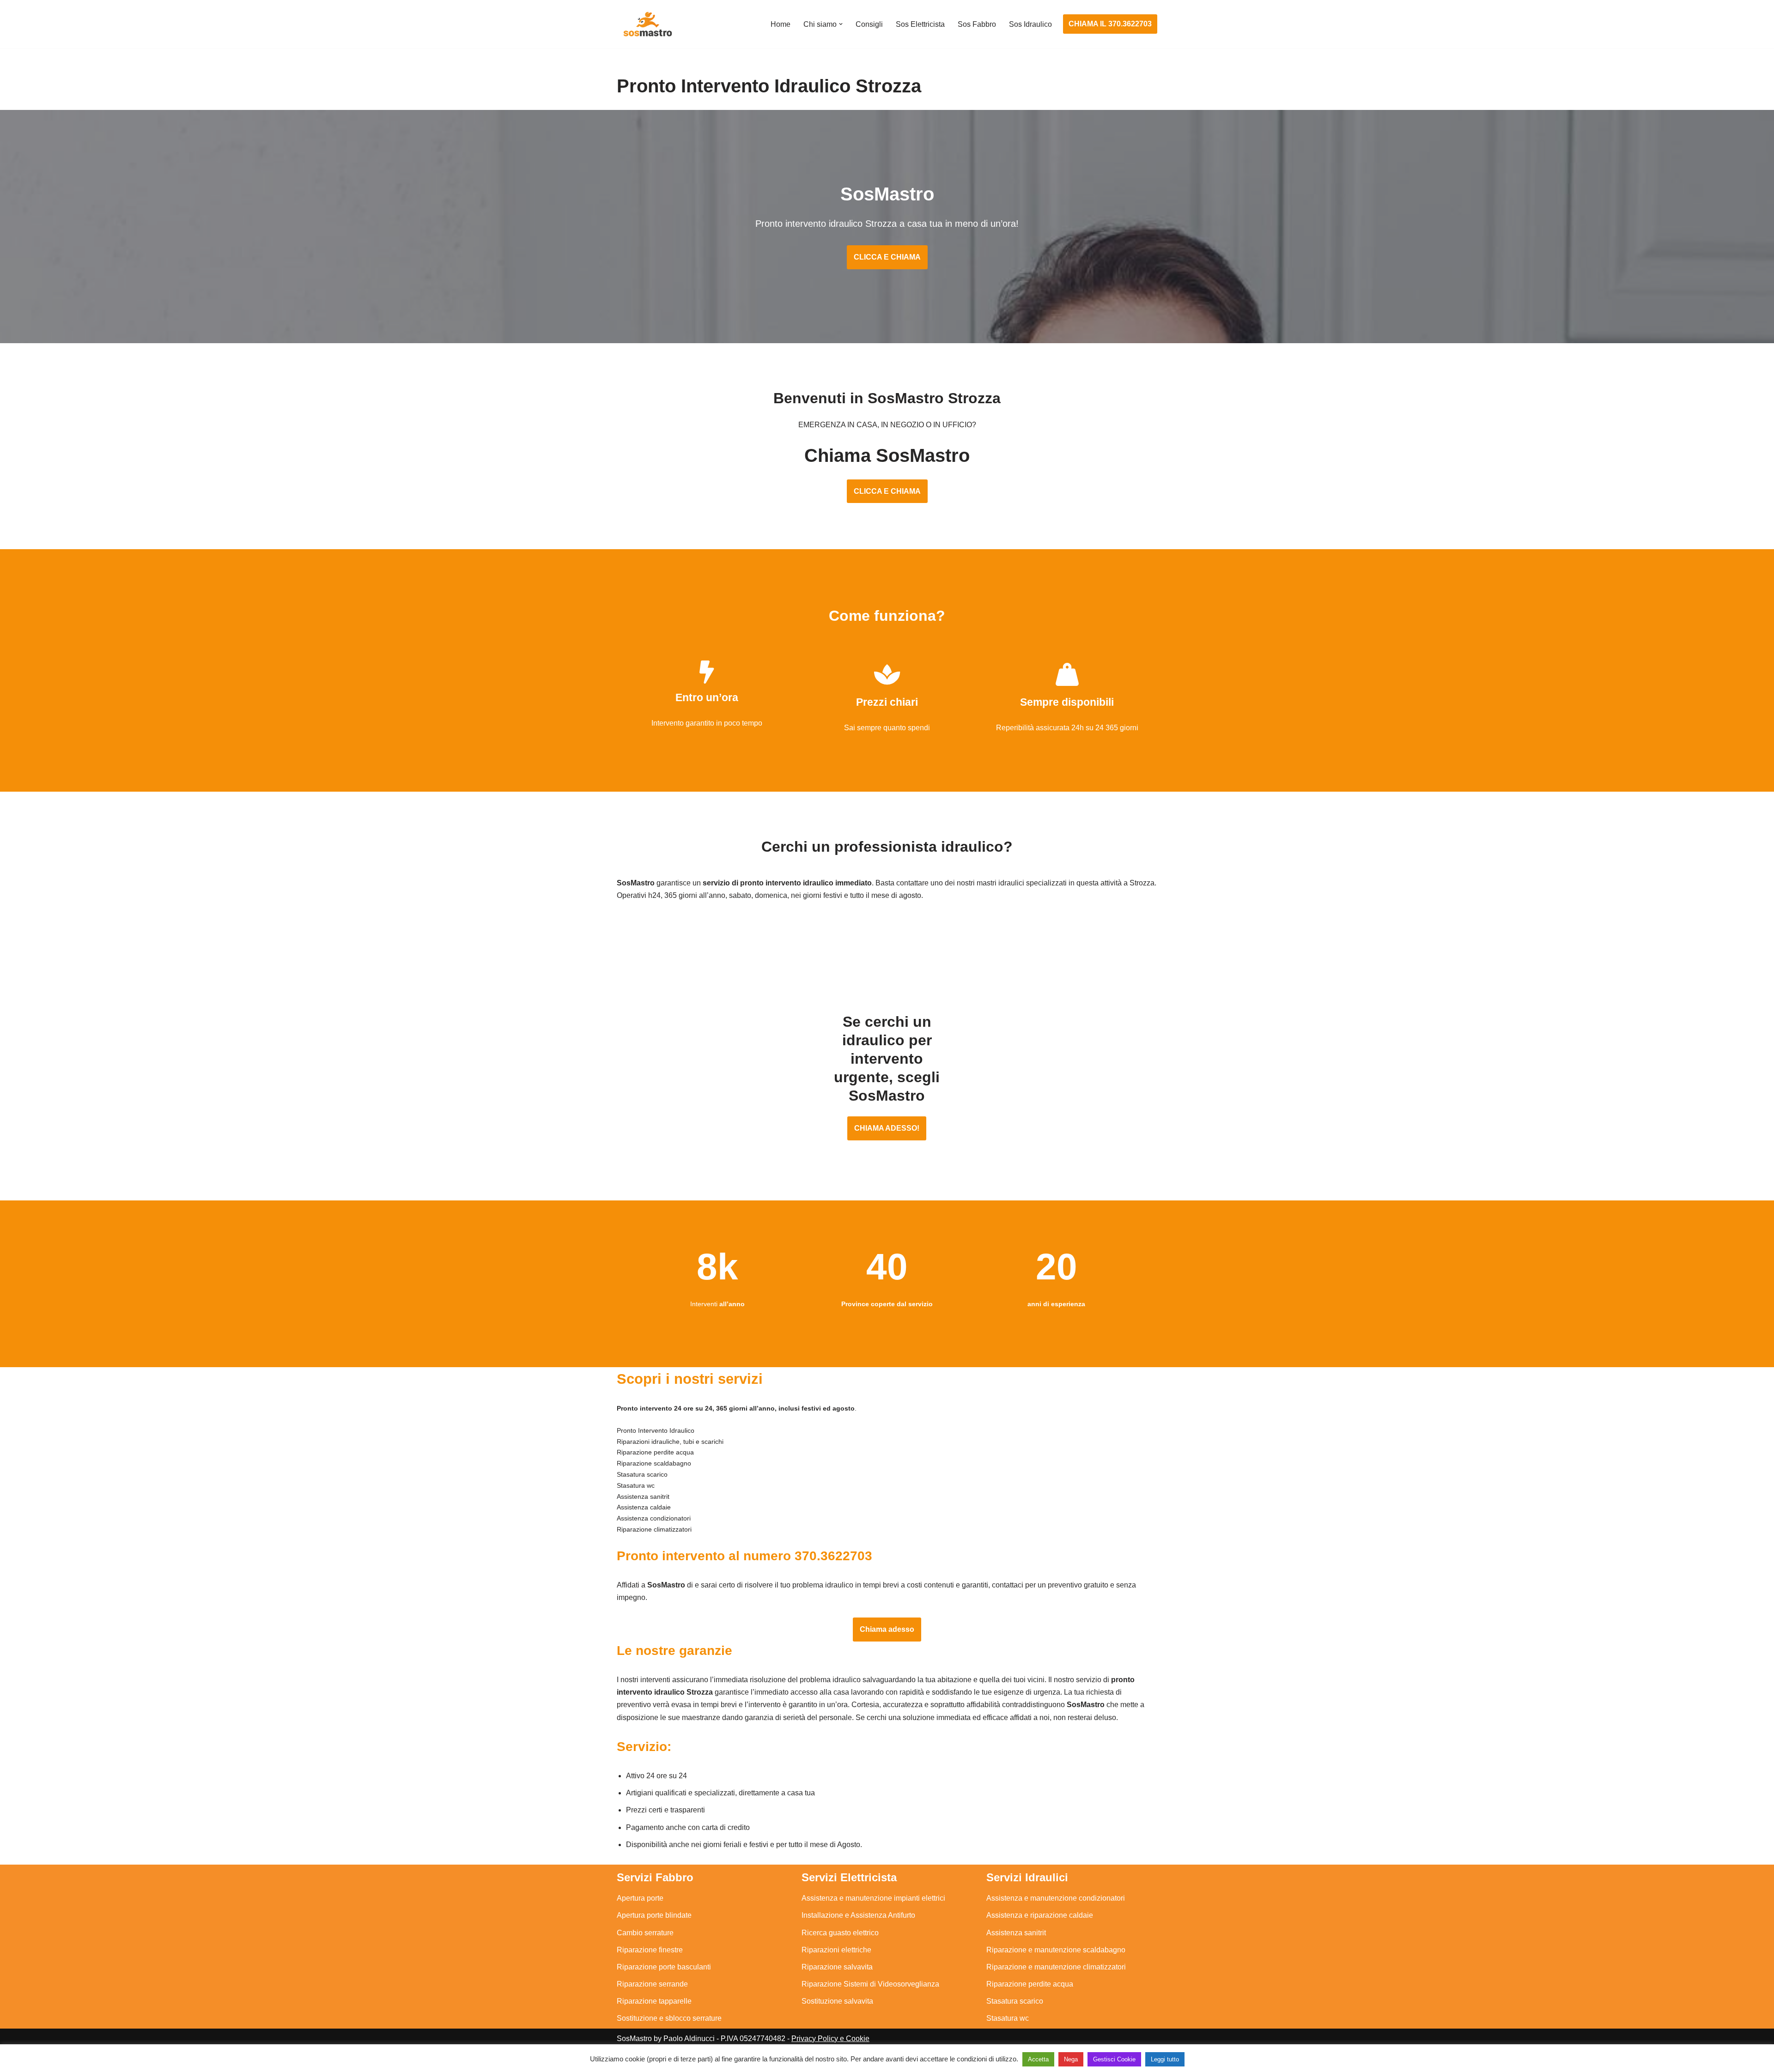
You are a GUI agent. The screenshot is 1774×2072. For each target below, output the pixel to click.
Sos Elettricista (920, 24)
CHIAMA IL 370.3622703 (1110, 24)
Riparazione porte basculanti (664, 1967)
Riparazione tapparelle (654, 2001)
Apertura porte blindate (654, 1915)
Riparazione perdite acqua (1030, 1984)
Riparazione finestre (650, 1950)
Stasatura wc (1008, 2018)
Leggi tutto (1165, 2059)
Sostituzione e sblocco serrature (669, 2018)
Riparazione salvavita (837, 1967)
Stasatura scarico (1015, 2001)
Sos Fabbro (977, 24)
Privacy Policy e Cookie (830, 2039)
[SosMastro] (647, 24)
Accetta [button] (1038, 2059)
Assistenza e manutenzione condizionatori (1056, 1898)
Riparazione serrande (652, 1984)
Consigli (869, 24)
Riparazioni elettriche (836, 1950)
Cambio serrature (645, 1933)
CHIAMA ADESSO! (887, 1128)
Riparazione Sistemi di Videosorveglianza (870, 1984)
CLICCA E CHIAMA (887, 257)
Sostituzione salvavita (837, 2001)
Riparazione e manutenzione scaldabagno (1056, 1950)
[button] (841, 24)
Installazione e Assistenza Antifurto (858, 1915)
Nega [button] (1071, 2059)
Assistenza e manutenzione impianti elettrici (873, 1898)
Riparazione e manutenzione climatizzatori (1056, 1967)
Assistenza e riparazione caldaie (1040, 1915)
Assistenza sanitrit (1016, 1933)
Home (781, 24)
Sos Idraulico (1030, 24)
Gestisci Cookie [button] (1114, 2059)
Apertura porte (640, 1898)
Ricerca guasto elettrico (840, 1933)
